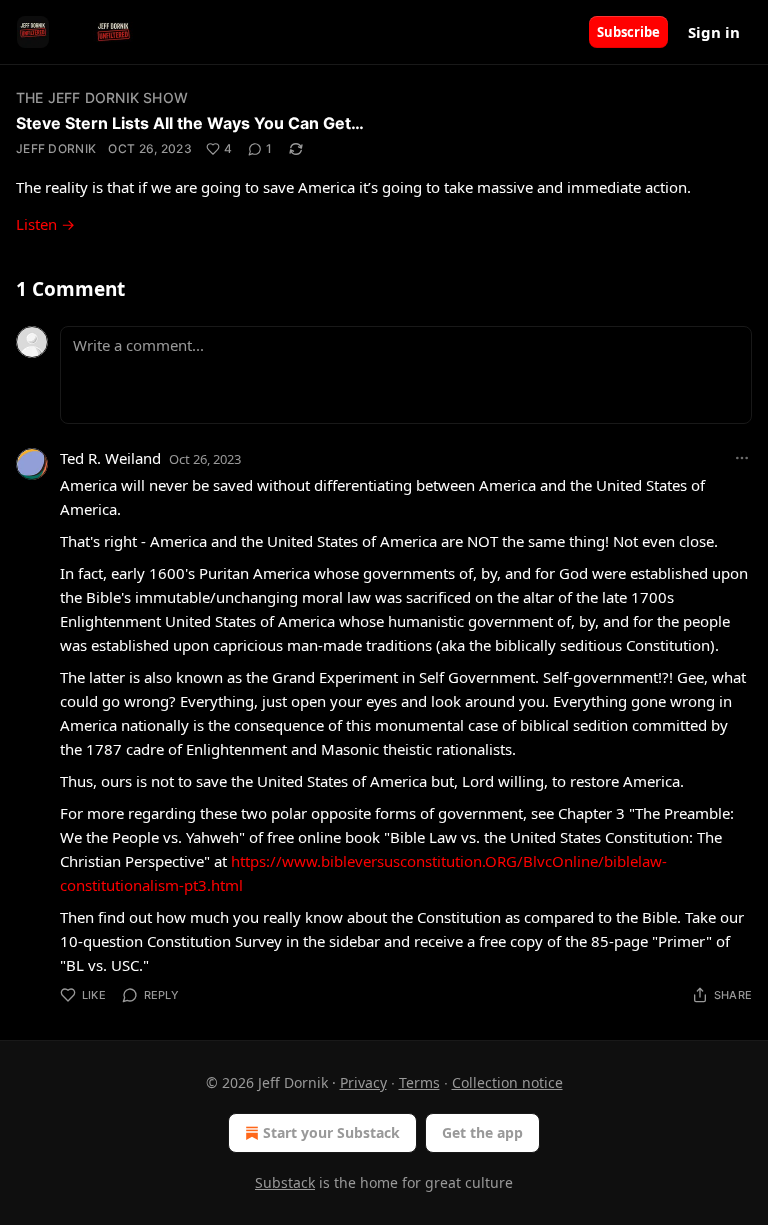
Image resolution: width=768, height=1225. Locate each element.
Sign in (714, 32)
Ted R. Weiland (110, 458)
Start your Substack (331, 1132)
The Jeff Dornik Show (102, 97)
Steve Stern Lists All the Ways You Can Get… (190, 123)
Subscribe (628, 32)
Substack (285, 1182)
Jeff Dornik (56, 148)
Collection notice (507, 1082)
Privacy (363, 1082)
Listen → (45, 224)
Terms (419, 1082)
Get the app (482, 1132)
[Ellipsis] (742, 458)
